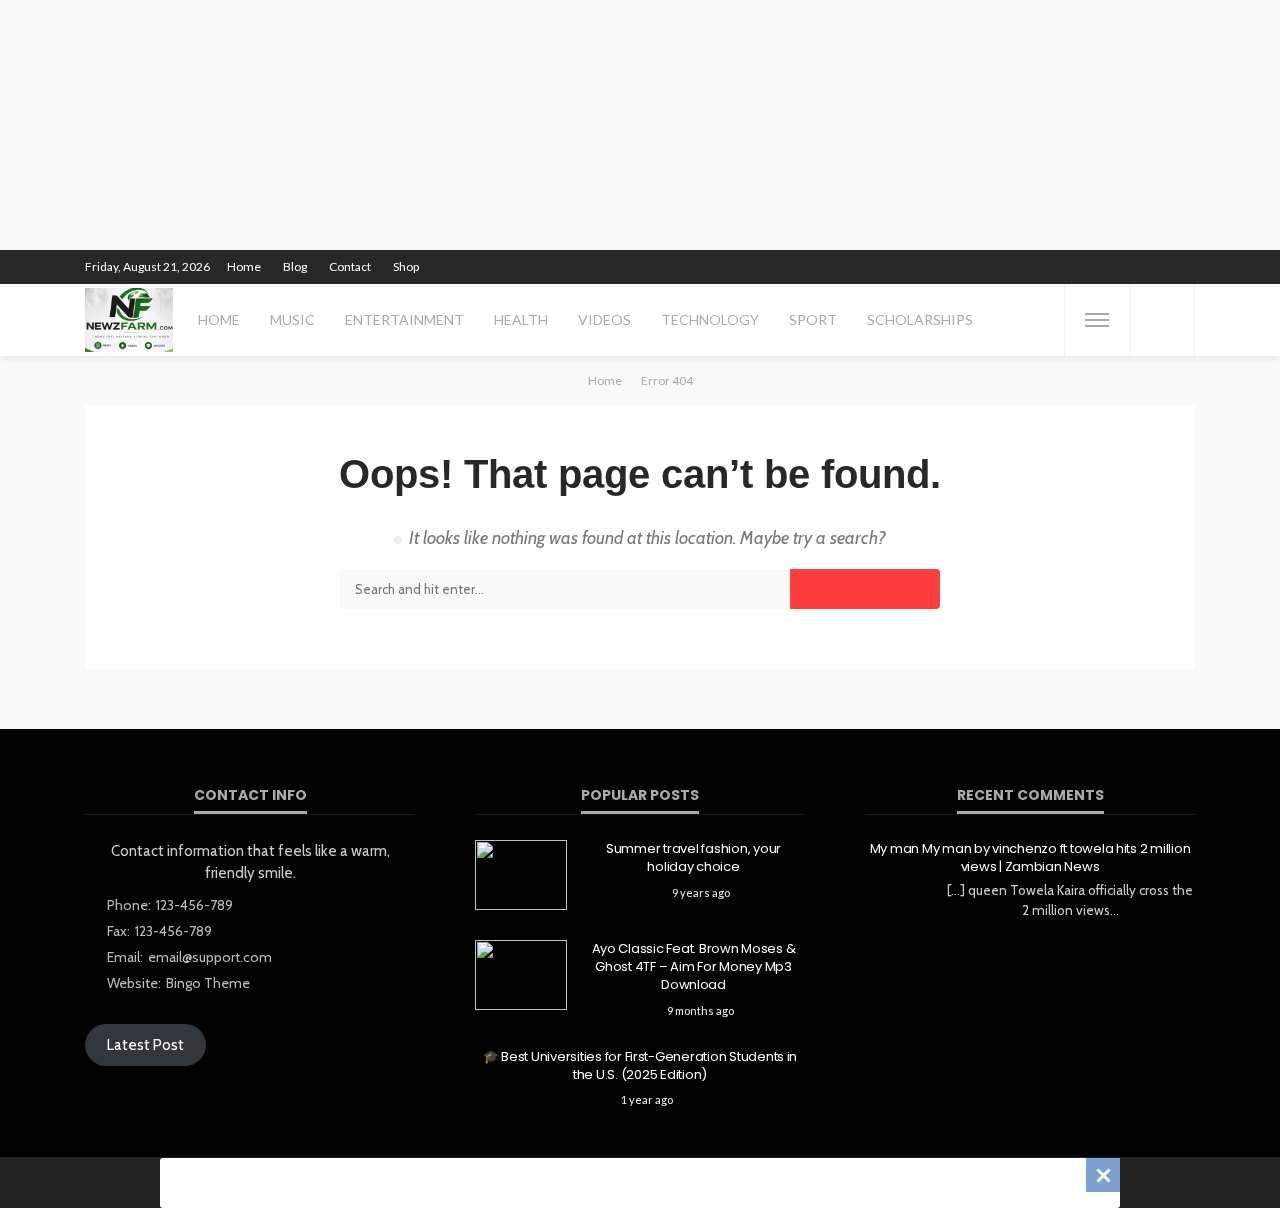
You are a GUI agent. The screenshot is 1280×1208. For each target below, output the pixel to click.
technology (710, 319)
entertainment (404, 319)
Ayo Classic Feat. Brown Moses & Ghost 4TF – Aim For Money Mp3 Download (694, 967)
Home (244, 266)
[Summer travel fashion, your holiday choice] (521, 875)
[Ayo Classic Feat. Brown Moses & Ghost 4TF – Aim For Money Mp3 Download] (521, 975)
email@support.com (210, 957)
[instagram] (1078, 267)
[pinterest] (1052, 267)
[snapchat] (1104, 267)
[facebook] (1000, 267)
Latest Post (145, 1045)
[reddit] (1130, 267)
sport (813, 319)
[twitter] (1026, 267)
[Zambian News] (129, 320)
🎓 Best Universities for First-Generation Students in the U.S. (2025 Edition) (640, 1066)
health (521, 319)
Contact (350, 266)
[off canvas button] (1097, 320)
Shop (406, 266)
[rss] (1182, 267)
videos (604, 319)
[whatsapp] (1156, 267)
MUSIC (292, 319)
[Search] (1162, 320)
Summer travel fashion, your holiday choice (693, 858)
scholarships (920, 319)
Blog (295, 266)
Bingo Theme (208, 983)
